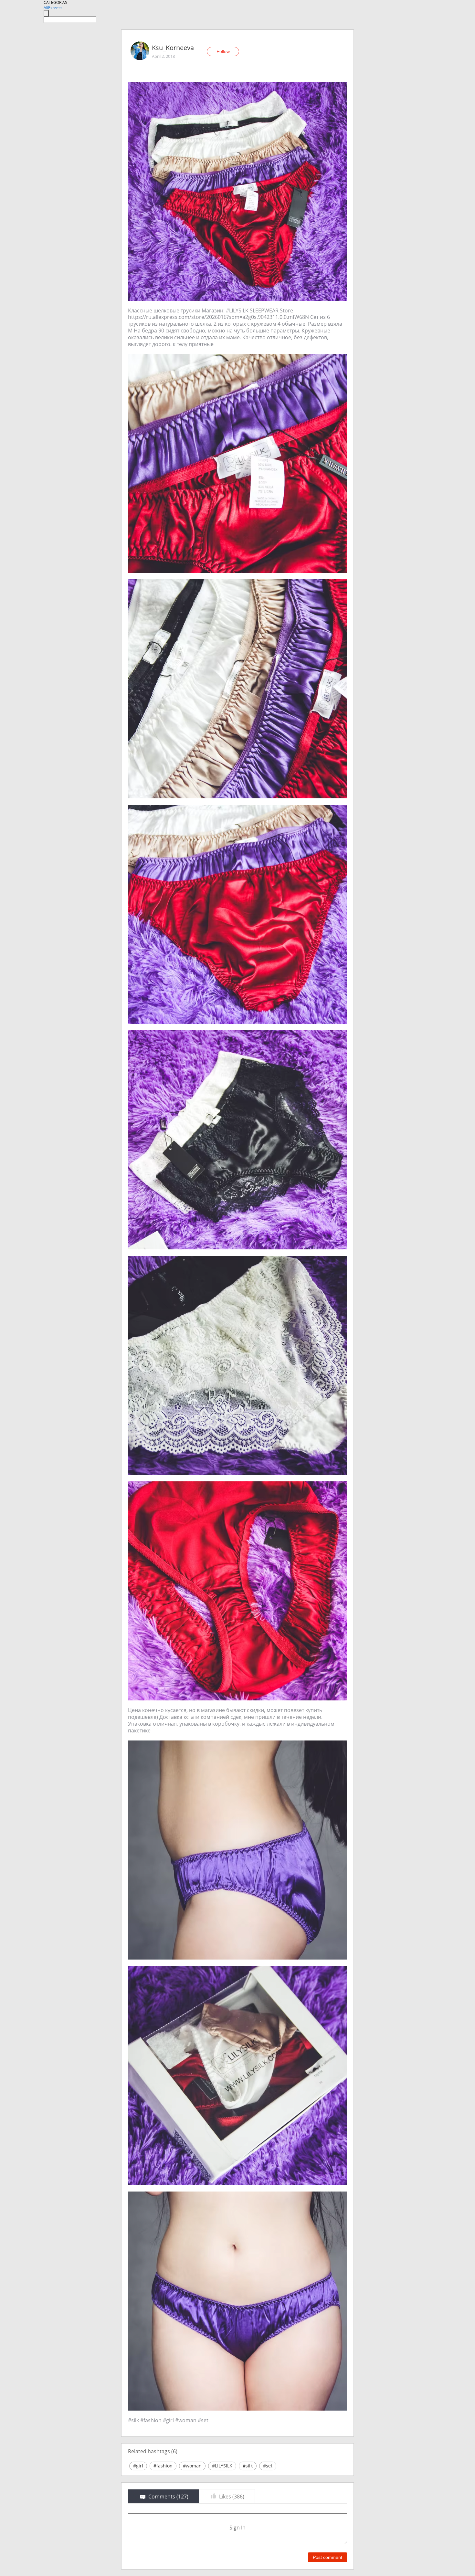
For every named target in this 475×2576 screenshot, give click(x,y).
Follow (223, 51)
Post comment (327, 2557)
